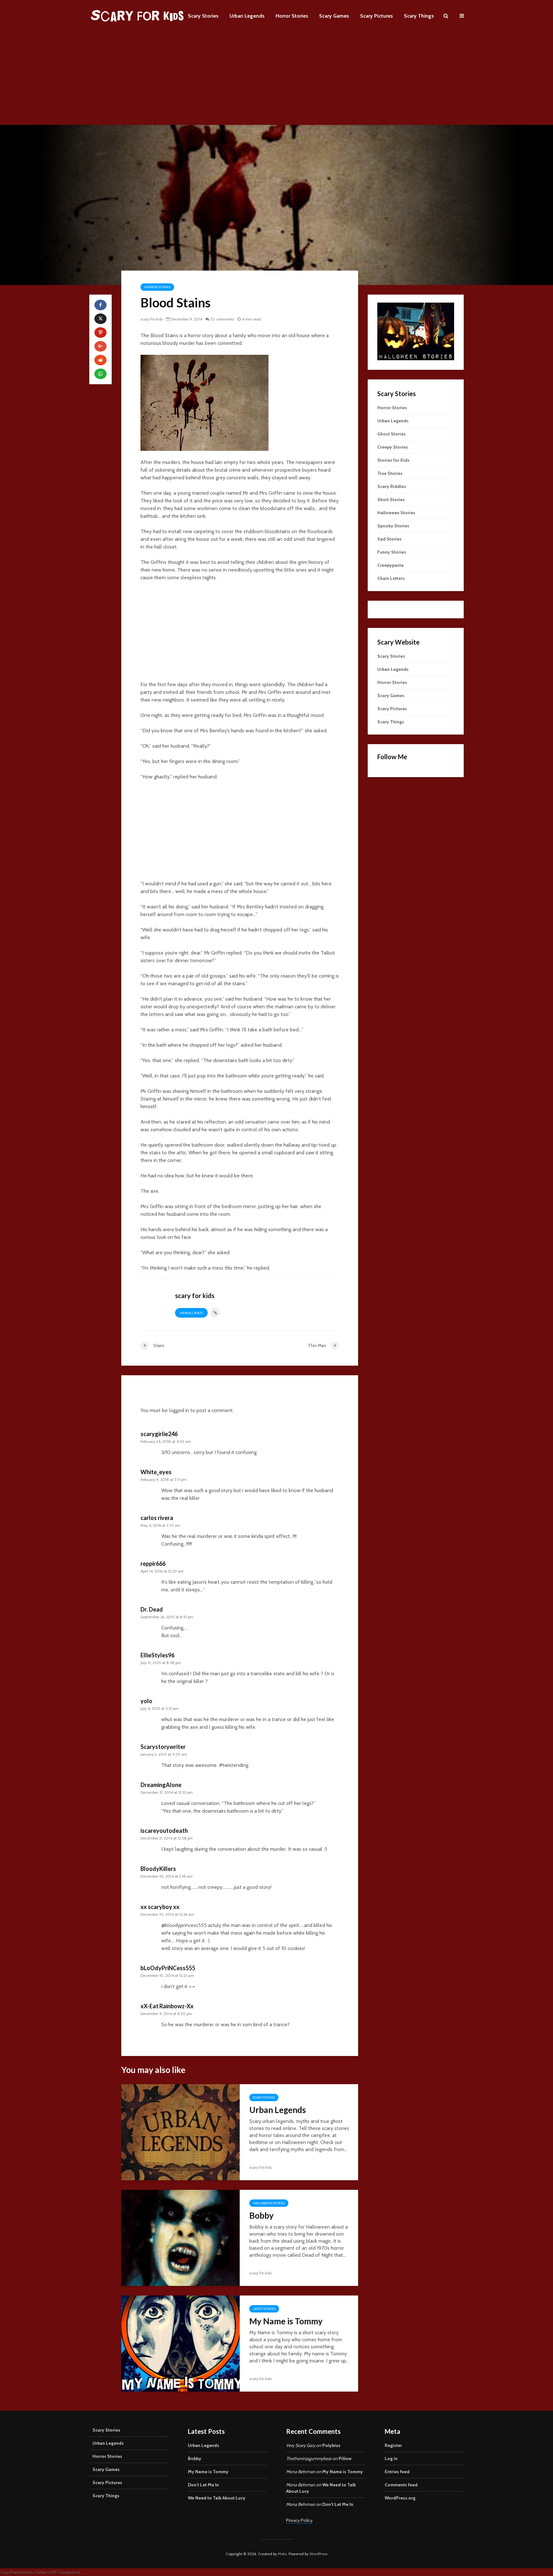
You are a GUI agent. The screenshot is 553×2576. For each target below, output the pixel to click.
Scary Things (419, 16)
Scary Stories (203, 16)
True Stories (390, 473)
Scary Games (334, 16)
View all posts (191, 1313)
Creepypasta (390, 565)
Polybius (331, 2445)
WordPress (318, 2554)
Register (393, 2445)
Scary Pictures (377, 16)
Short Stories (391, 500)
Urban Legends (247, 16)
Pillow (345, 2458)
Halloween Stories (269, 2203)
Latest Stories (264, 2309)
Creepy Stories (393, 447)
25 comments (222, 319)
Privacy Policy (299, 2520)
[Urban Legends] (180, 2132)
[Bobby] (180, 2237)
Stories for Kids (393, 460)
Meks (282, 2554)
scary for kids (152, 319)
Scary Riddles (392, 486)
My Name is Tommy (286, 2321)
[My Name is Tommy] (180, 2343)
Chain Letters (391, 578)
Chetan (41, 2572)
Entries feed (397, 2472)
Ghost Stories (392, 434)
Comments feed (401, 2485)
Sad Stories (389, 539)
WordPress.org (400, 2498)
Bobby (261, 2215)
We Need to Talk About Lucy (217, 2498)
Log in (391, 2458)
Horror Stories (292, 16)
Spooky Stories (393, 526)
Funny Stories (392, 552)
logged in (179, 1410)
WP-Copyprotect (65, 2572)
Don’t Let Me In (203, 2485)
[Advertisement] (276, 80)
